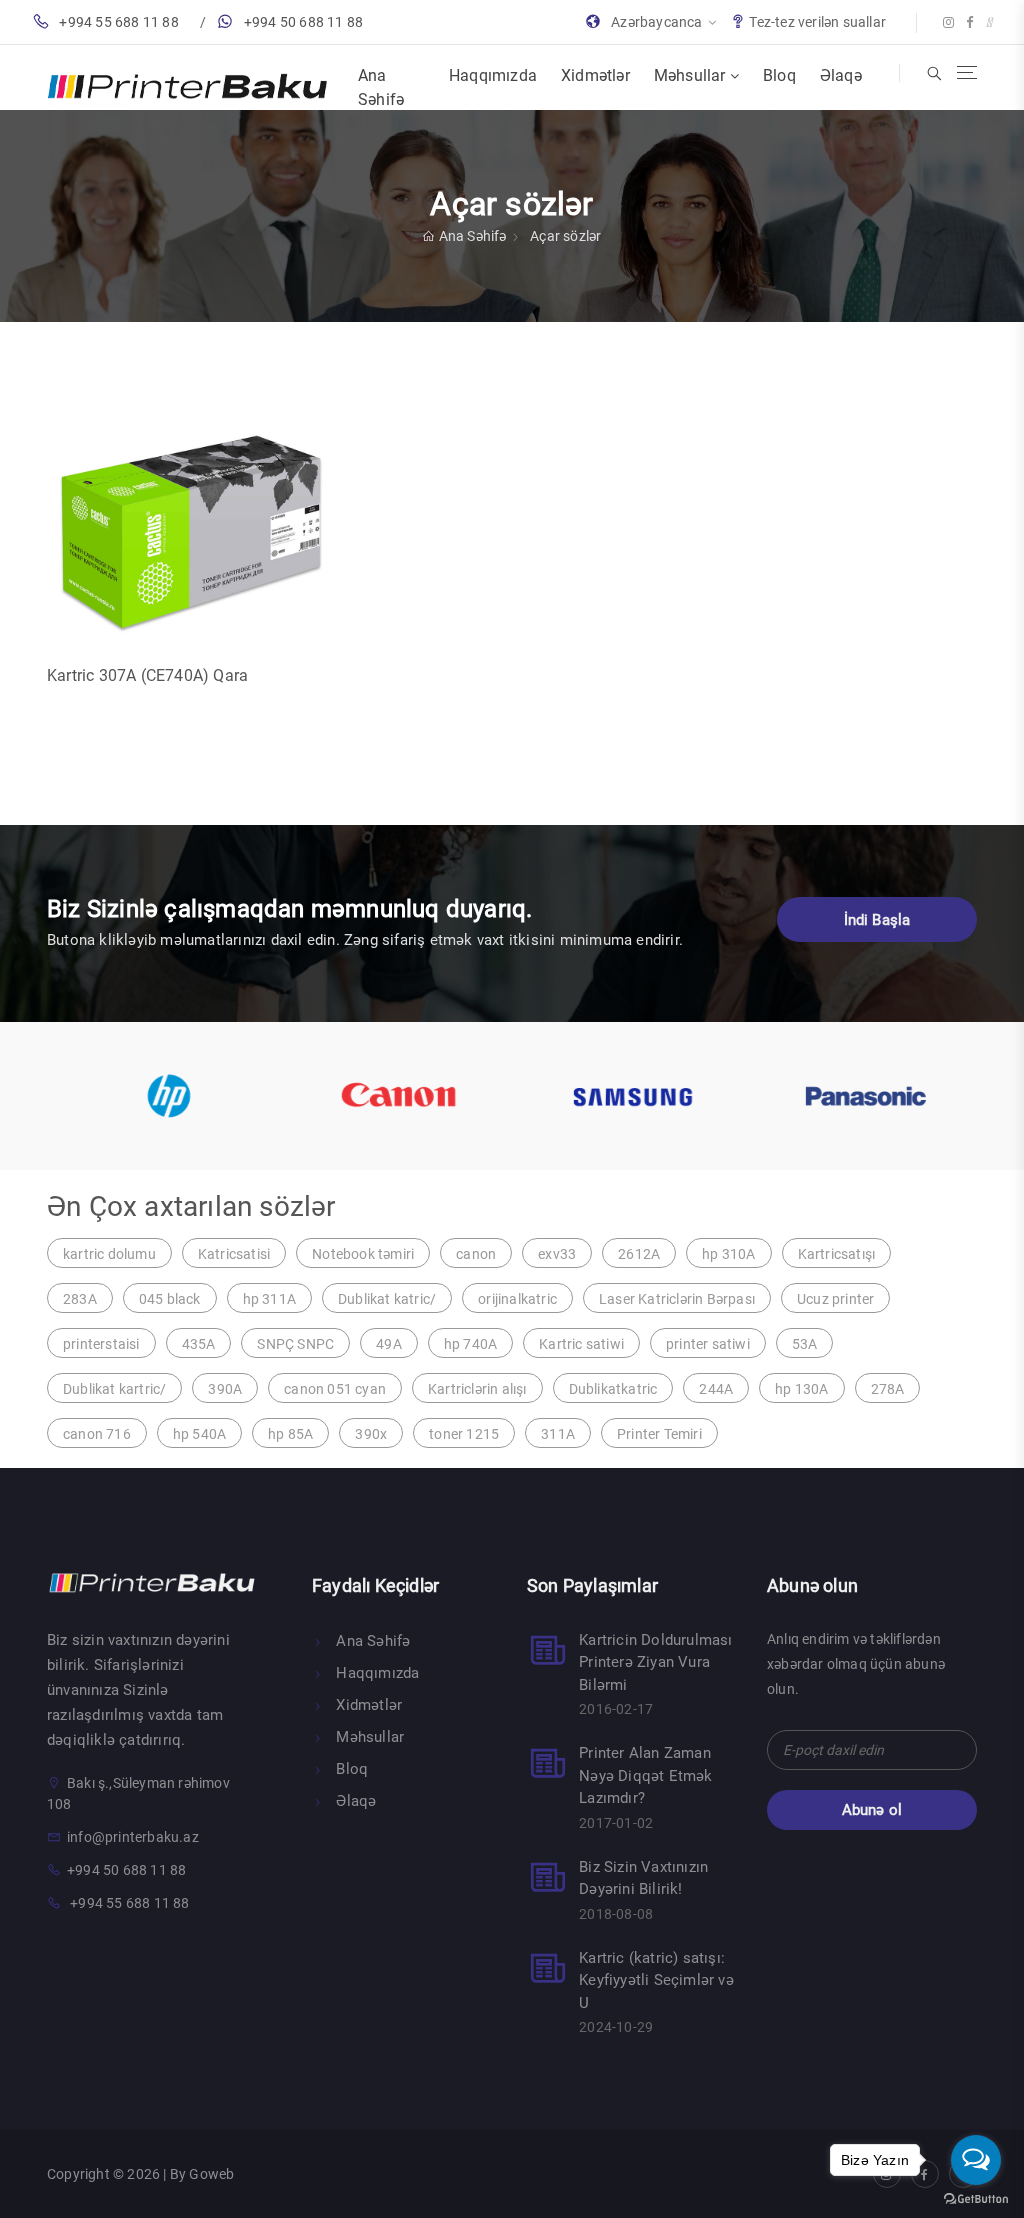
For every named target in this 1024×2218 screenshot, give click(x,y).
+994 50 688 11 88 (303, 22)
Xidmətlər (595, 75)
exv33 (557, 1254)
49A (389, 1344)
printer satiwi (708, 1344)
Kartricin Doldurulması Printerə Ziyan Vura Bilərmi (655, 1662)
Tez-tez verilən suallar (817, 22)
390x (371, 1434)
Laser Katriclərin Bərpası (677, 1299)
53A (805, 1344)
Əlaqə (841, 75)
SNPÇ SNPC (295, 1344)
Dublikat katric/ (387, 1299)
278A (888, 1389)
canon (476, 1254)
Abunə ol (872, 1810)
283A (80, 1299)
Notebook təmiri (363, 1254)
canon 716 (97, 1434)
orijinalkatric (517, 1299)
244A (716, 1389)
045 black (170, 1299)
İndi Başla (877, 920)
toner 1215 (464, 1434)
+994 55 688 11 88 (118, 22)
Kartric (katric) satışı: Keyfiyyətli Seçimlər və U (656, 1980)
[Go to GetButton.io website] (976, 2198)
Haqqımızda (493, 75)
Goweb (211, 2174)
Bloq (779, 75)
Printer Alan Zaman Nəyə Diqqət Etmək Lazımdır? (645, 1775)
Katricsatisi (234, 1254)
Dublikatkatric (613, 1389)
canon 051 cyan (335, 1389)
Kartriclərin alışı (477, 1389)
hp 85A (290, 1434)
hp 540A (199, 1434)
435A (199, 1344)
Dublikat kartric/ (114, 1389)
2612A (639, 1254)
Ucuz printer (835, 1299)
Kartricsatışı (837, 1254)
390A (225, 1389)
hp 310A (728, 1254)
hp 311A (269, 1299)
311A (558, 1434)
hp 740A (470, 1344)
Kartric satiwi (581, 1344)
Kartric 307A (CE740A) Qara (147, 675)
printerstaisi (101, 1344)
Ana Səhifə (381, 87)
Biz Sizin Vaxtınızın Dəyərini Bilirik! (643, 1878)
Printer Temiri (659, 1434)
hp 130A (801, 1389)
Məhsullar (692, 75)
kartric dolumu (109, 1254)
